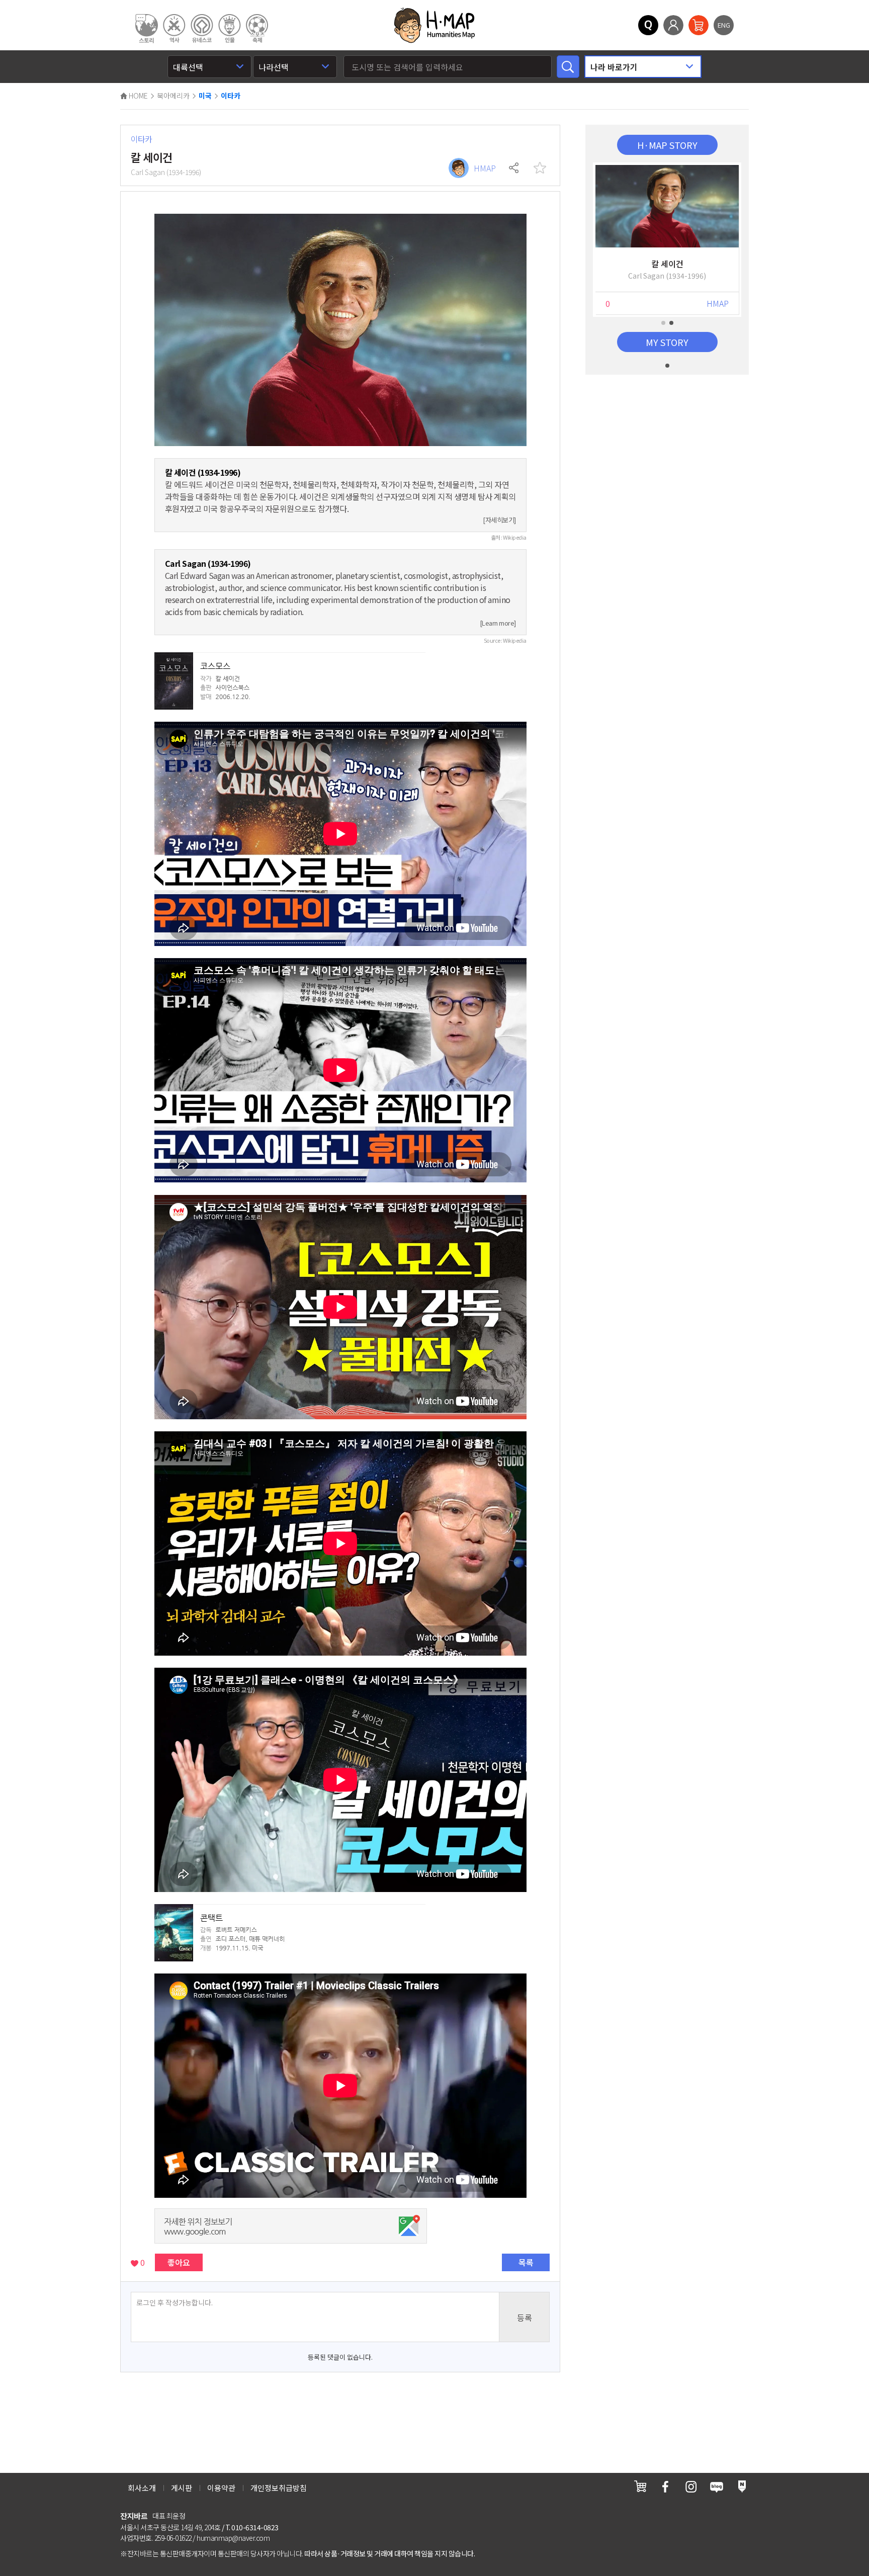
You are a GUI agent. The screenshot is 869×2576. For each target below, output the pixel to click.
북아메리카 (173, 96)
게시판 (182, 2488)
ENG (724, 25)
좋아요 (179, 2262)
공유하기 (514, 168)
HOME (138, 96)
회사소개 (142, 2488)
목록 (526, 2262)
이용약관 (221, 2488)
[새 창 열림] (640, 2486)
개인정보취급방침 (279, 2488)
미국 (205, 96)
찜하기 (540, 168)
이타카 (231, 96)
